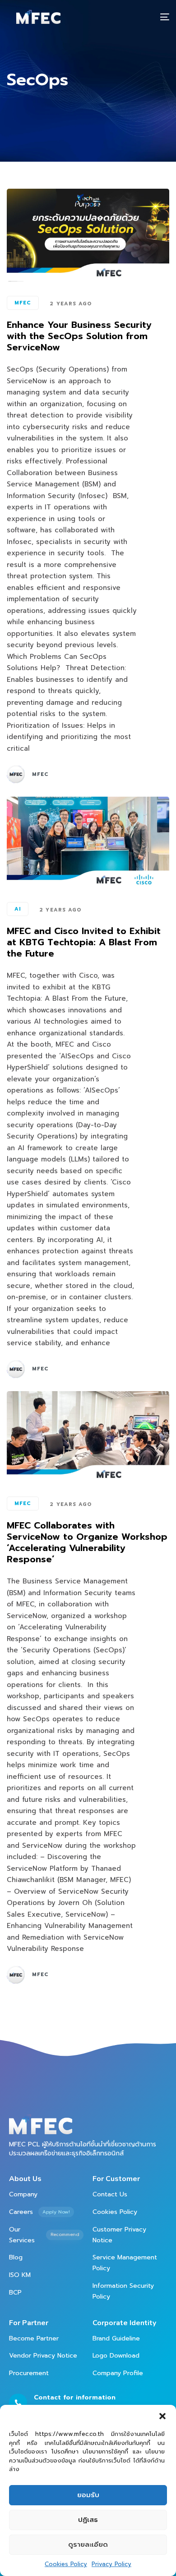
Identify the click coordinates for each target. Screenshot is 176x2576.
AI (18, 909)
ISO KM (20, 2275)
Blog (16, 2257)
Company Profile (118, 2373)
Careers (39, 2212)
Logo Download (116, 2356)
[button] (162, 2416)
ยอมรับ (88, 2495)
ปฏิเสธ (88, 2520)
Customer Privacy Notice (119, 2235)
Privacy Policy (111, 2564)
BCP (15, 2293)
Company (23, 2194)
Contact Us (110, 2194)
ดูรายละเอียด (88, 2544)
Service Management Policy (125, 2263)
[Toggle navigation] (142, 17)
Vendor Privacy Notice (43, 2356)
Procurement (29, 2373)
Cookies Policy (66, 2564)
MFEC (23, 303)
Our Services (44, 2235)
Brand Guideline (116, 2338)
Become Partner (34, 2338)
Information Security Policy (123, 2291)
